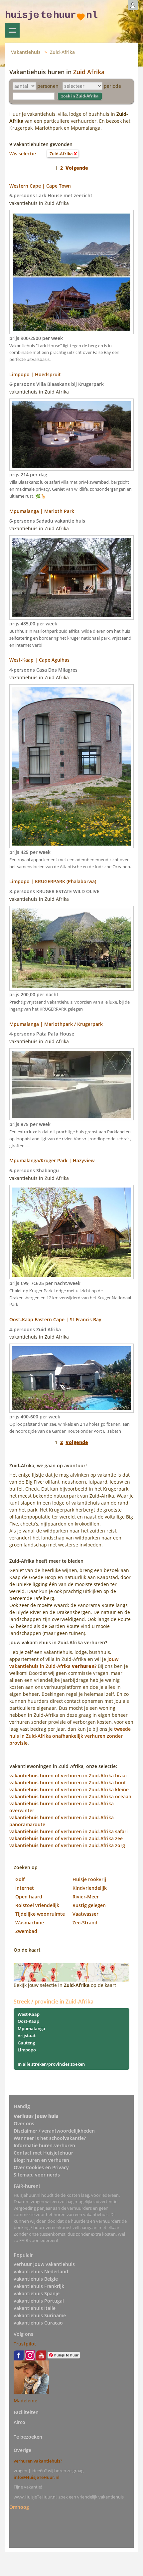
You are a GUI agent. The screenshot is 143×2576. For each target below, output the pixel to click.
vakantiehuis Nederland (41, 2271)
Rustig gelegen (89, 1905)
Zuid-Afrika (62, 52)
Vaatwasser (85, 1914)
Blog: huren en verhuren (41, 2160)
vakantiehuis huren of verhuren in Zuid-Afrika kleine (69, 1789)
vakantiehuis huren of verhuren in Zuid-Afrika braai (68, 1775)
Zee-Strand (85, 1923)
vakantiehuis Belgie (36, 2279)
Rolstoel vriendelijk (37, 1905)
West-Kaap (29, 2014)
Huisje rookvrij (89, 1879)
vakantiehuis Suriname (40, 2315)
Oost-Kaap (28, 2021)
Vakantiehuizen (12, 30)
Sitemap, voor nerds (37, 2175)
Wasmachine (30, 1923)
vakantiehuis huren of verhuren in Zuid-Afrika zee (66, 1838)
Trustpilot (25, 2344)
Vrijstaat (27, 2035)
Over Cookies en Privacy (41, 2167)
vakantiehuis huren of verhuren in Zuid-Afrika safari (69, 1831)
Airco (19, 2422)
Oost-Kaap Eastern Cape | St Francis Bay (55, 1319)
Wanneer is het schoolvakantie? (50, 2138)
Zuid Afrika (89, 72)
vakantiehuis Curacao (38, 2323)
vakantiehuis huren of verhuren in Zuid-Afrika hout (68, 1782)
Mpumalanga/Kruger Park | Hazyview (52, 1160)
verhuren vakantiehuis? (38, 2461)
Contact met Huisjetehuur (43, 2153)
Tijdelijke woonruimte (40, 1914)
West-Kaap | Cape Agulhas (39, 660)
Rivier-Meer (86, 1897)
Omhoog (19, 2507)
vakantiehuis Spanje (37, 2293)
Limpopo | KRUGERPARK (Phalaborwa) (53, 881)
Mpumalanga (31, 2028)
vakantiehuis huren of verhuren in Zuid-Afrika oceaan (70, 1796)
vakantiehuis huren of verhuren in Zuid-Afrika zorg (67, 1845)
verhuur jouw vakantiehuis (44, 2264)
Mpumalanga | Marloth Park (42, 511)
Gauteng (26, 2043)
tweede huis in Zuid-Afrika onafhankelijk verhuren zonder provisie (70, 1736)
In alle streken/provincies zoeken (51, 2064)
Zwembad (26, 1931)
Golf (20, 1879)
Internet (25, 1888)
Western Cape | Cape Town (40, 186)
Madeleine (25, 2401)
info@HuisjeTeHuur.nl (37, 2477)
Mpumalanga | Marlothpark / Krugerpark (56, 1024)
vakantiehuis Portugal (39, 2301)
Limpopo (27, 2050)
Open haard (29, 1897)
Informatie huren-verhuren (44, 2145)
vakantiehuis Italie (35, 2308)
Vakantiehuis (26, 52)
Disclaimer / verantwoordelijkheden (54, 2131)
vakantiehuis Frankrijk (39, 2286)
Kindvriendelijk (90, 1888)
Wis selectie (23, 154)
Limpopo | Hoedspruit (35, 374)
